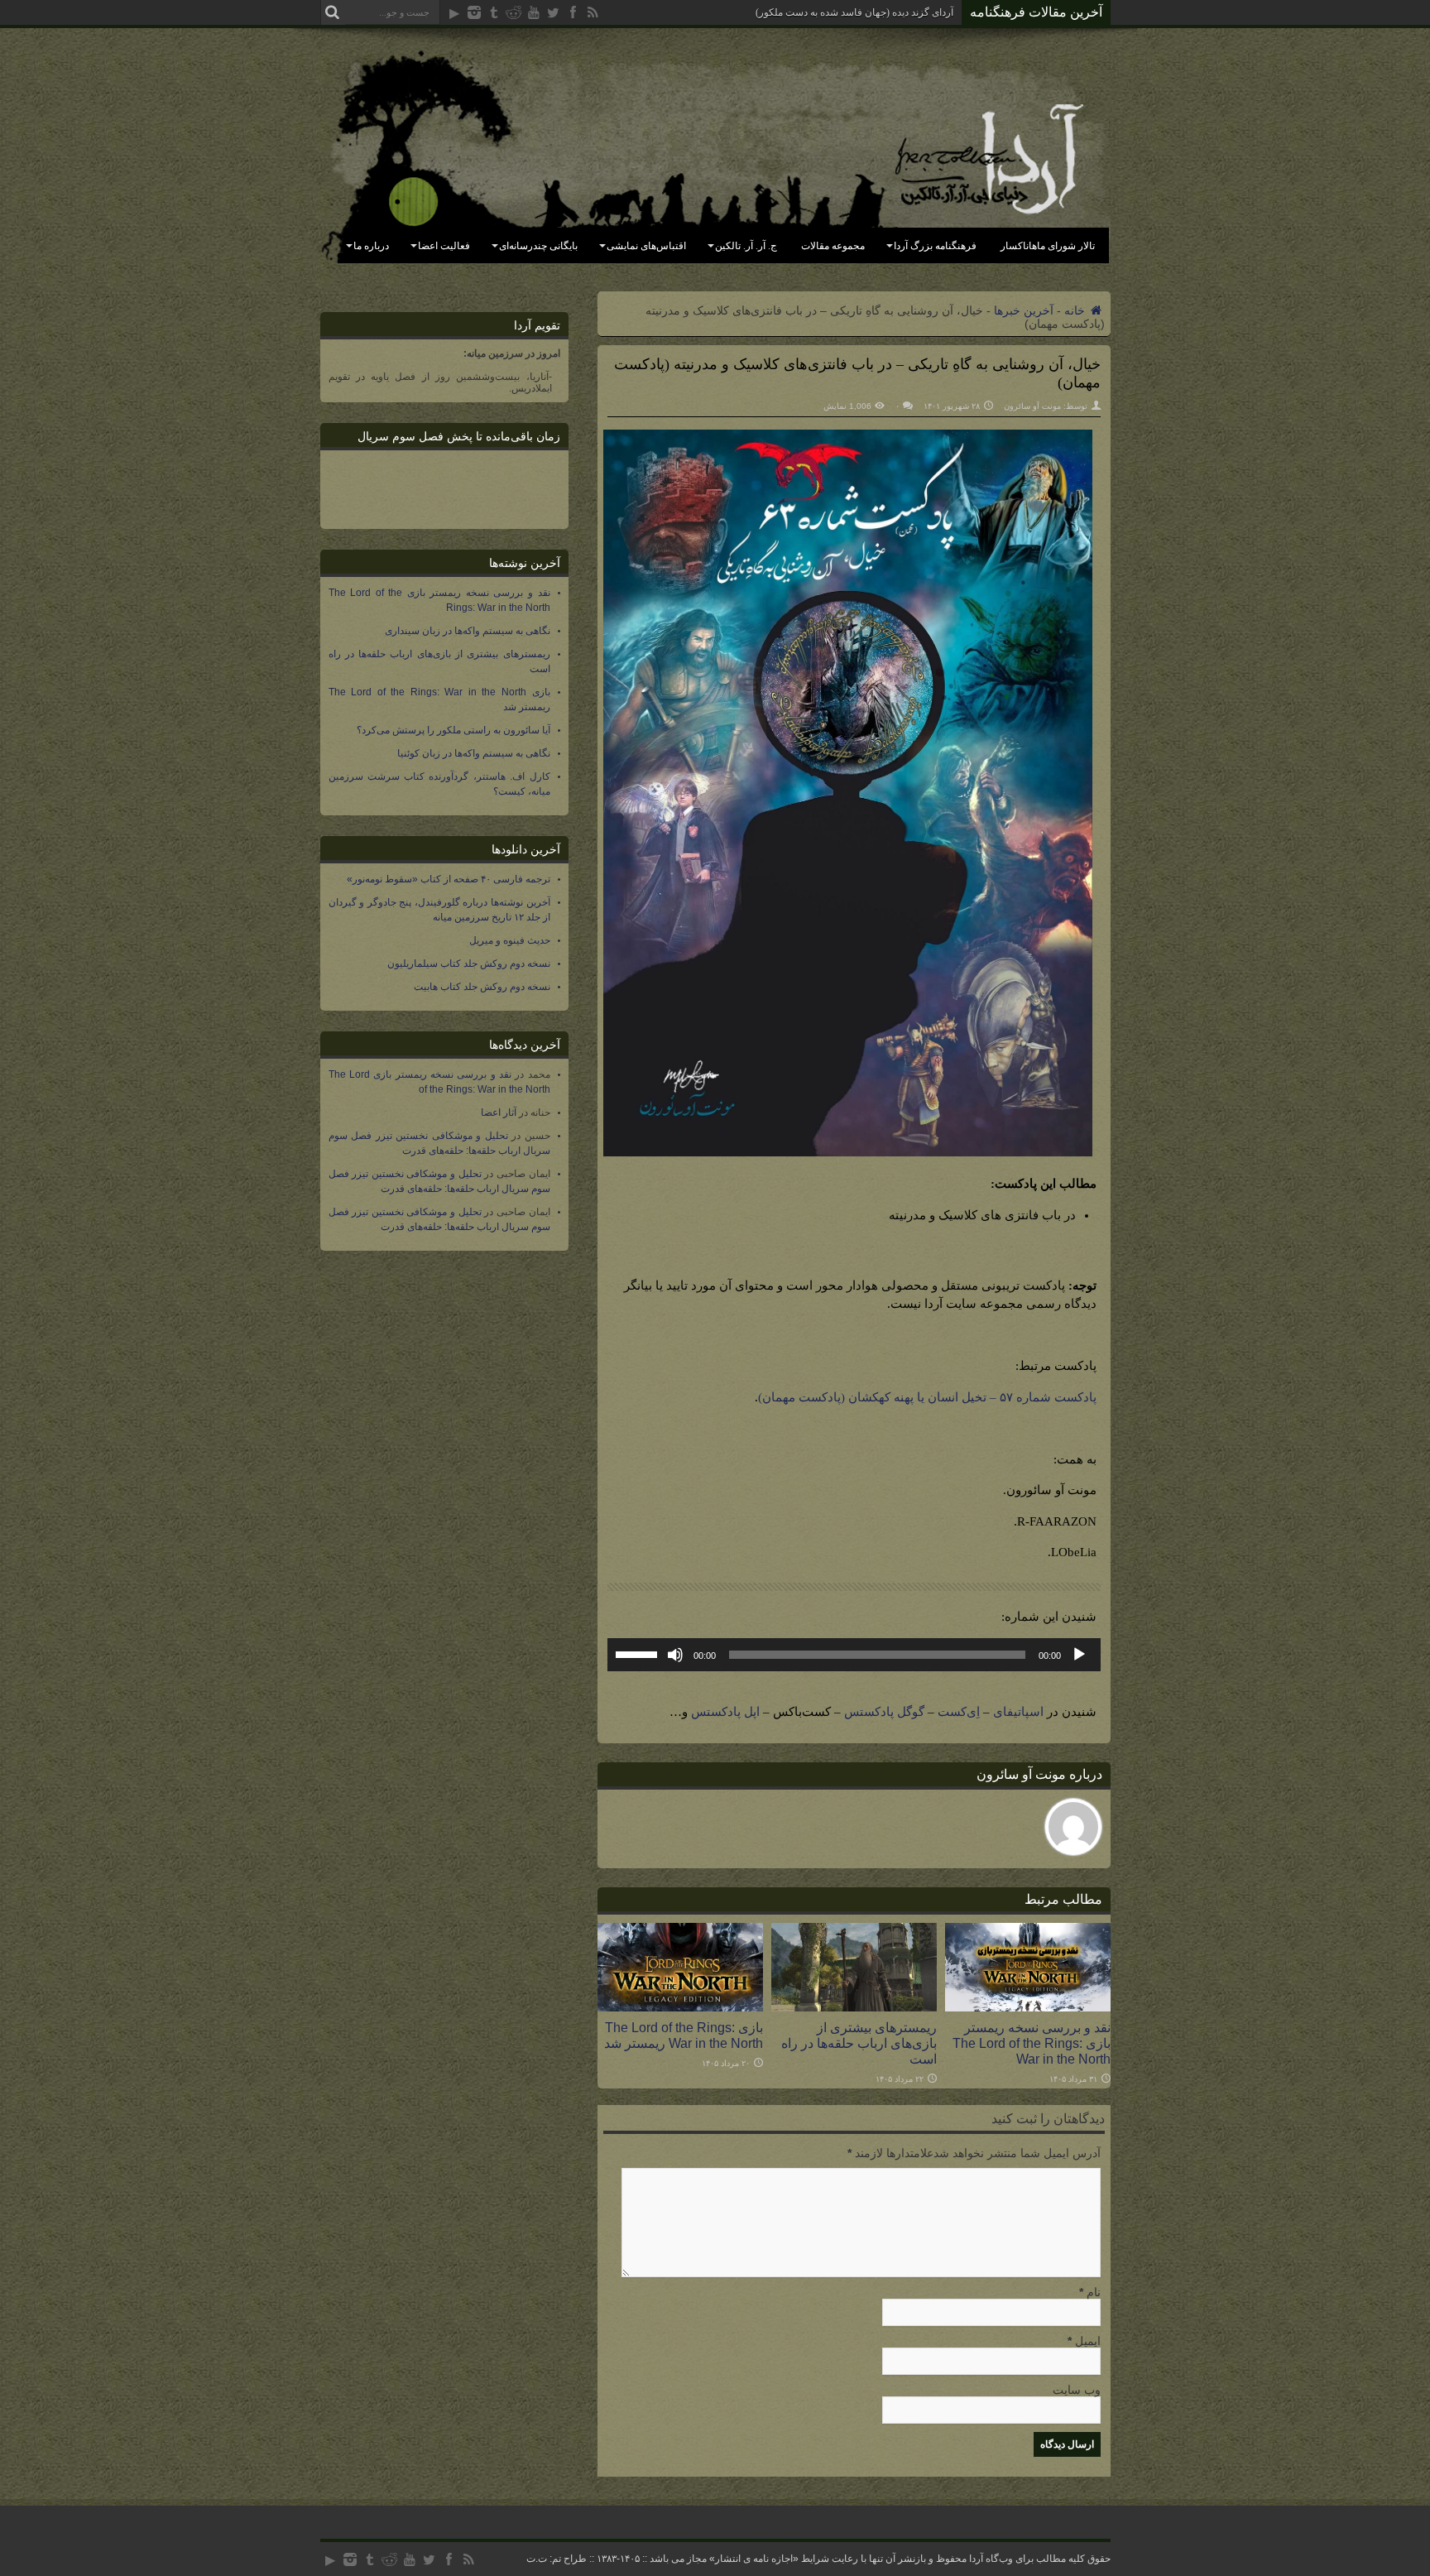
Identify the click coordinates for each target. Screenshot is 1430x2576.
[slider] (639, 1653)
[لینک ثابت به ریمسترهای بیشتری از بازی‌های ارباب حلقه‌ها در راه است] (854, 2007)
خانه (1076, 310)
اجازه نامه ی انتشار (754, 2559)
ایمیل (1088, 2341)
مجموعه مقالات (833, 246)
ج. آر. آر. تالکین (746, 246)
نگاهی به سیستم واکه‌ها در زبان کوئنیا (474, 753)
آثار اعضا (499, 1113)
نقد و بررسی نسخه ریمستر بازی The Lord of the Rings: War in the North (1032, 2043)
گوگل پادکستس (884, 1712)
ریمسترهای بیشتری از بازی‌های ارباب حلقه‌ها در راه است (859, 2043)
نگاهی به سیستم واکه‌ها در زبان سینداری (468, 631)
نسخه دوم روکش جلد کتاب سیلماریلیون (469, 964)
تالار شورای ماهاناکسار (1048, 246)
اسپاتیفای (1018, 1712)
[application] (854, 1655)
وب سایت (1077, 2390)
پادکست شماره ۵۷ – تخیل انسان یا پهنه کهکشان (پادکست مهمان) (927, 1397)
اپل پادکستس (725, 1712)
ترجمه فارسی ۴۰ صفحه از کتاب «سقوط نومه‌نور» (449, 879)
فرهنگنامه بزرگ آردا (935, 246)
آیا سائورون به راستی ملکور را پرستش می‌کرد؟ (453, 730)
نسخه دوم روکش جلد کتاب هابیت (482, 987)
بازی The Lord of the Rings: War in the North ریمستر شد (684, 2035)
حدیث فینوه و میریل (510, 940)
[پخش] (1079, 1655)
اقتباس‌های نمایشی (646, 246)
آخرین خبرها (1024, 310)
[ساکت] (675, 1655)
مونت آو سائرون (1032, 406)
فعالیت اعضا (444, 246)
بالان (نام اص (926, 12)
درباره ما (371, 246)
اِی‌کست (959, 1712)
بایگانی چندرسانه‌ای (538, 246)
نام (1094, 2292)
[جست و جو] (333, 12)
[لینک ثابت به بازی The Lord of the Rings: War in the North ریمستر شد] (680, 2007)
